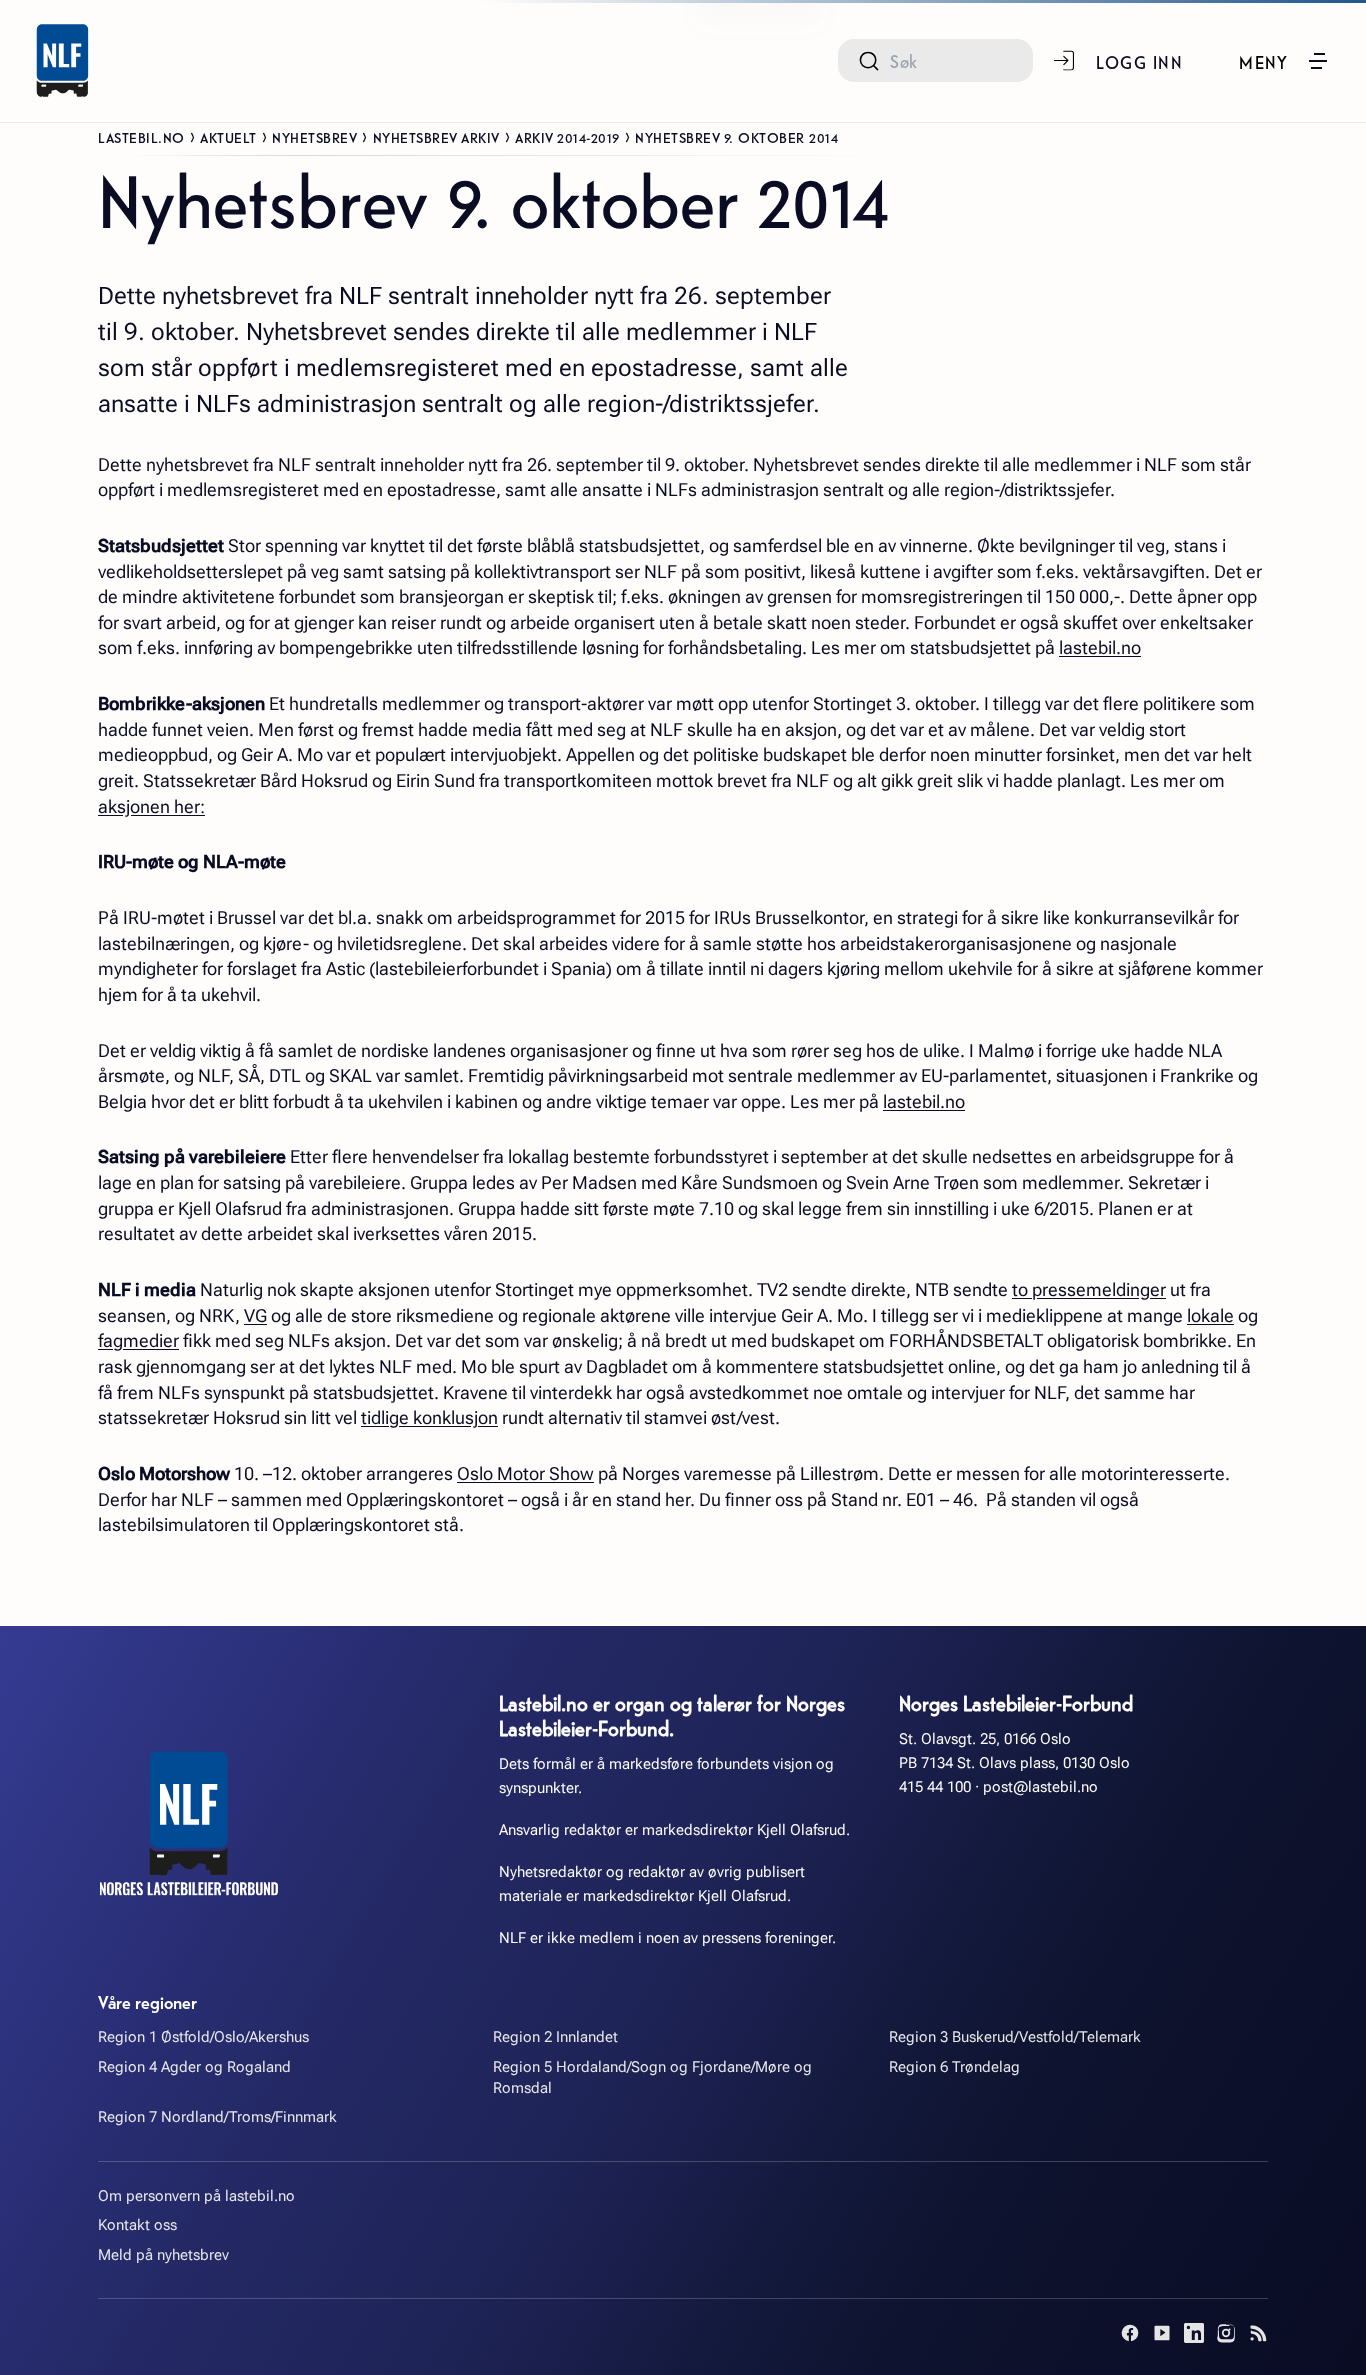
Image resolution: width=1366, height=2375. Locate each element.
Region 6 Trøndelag (954, 2067)
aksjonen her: (151, 806)
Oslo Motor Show (525, 1473)
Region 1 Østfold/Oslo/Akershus (203, 2037)
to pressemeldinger (1089, 1289)
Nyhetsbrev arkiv (436, 137)
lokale (1210, 1315)
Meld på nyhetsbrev (163, 2255)
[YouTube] (1162, 2333)
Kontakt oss (137, 2225)
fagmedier (138, 1340)
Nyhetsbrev (314, 137)
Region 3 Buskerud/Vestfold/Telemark (1015, 2037)
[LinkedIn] (1194, 2333)
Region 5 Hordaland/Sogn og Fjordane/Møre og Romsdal (652, 2077)
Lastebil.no (141, 137)
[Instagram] (1226, 2333)
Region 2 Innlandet (555, 2037)
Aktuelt (228, 137)
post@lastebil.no (1040, 1787)
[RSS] (1258, 2333)
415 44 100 (935, 1787)
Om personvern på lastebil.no (196, 2196)
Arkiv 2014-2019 (567, 137)
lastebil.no (1100, 647)
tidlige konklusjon (429, 1417)
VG (255, 1315)
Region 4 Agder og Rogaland (194, 2067)
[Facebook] (1130, 2333)
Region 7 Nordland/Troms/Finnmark (217, 2117)
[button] (1284, 61)
